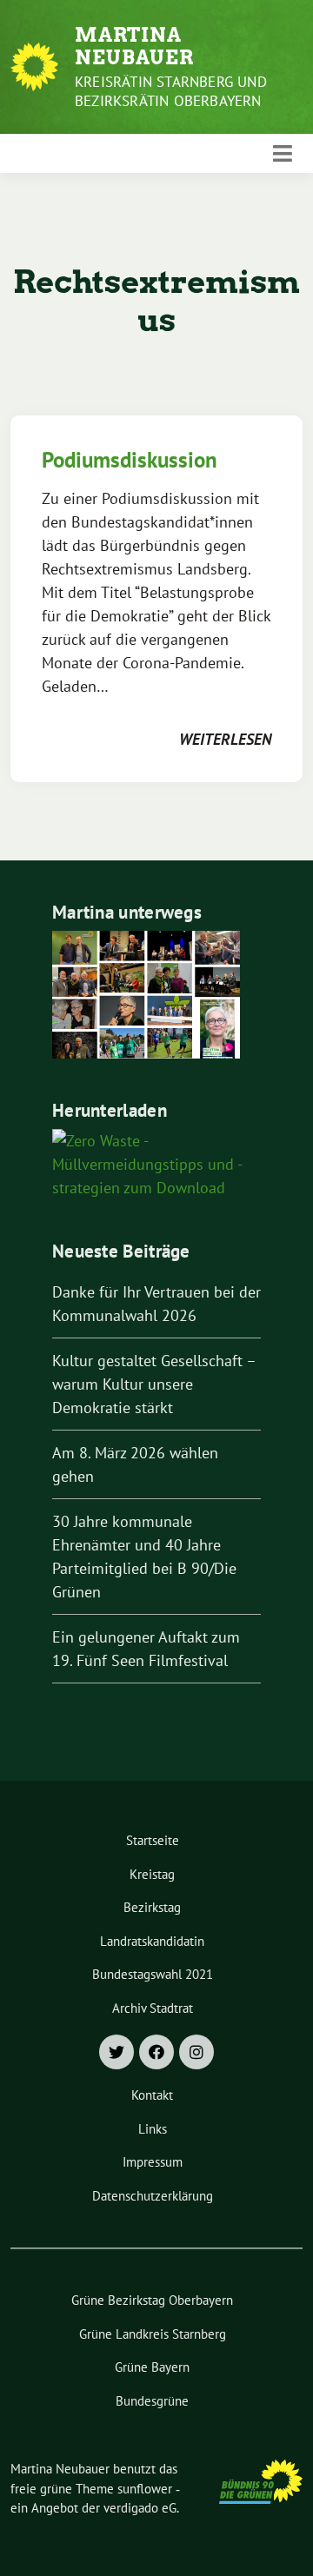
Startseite (153, 1840)
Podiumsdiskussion (130, 460)
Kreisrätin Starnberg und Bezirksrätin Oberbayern (171, 91)
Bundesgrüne (152, 2401)
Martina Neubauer (134, 46)
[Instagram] (196, 2052)
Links (153, 2129)
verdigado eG (140, 2508)
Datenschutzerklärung (153, 2196)
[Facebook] (156, 2052)
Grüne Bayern (152, 2367)
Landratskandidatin (152, 1941)
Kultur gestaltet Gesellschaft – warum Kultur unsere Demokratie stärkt (154, 1384)
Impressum (153, 2162)
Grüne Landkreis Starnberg (153, 2334)
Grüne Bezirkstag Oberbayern (152, 2300)
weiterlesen (225, 739)
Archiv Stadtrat (153, 2008)
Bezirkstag (152, 1907)
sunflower (145, 2489)
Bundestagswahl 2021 (153, 1974)
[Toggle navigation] (283, 154)
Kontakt (152, 2095)
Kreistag (152, 1874)
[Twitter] (117, 2052)
